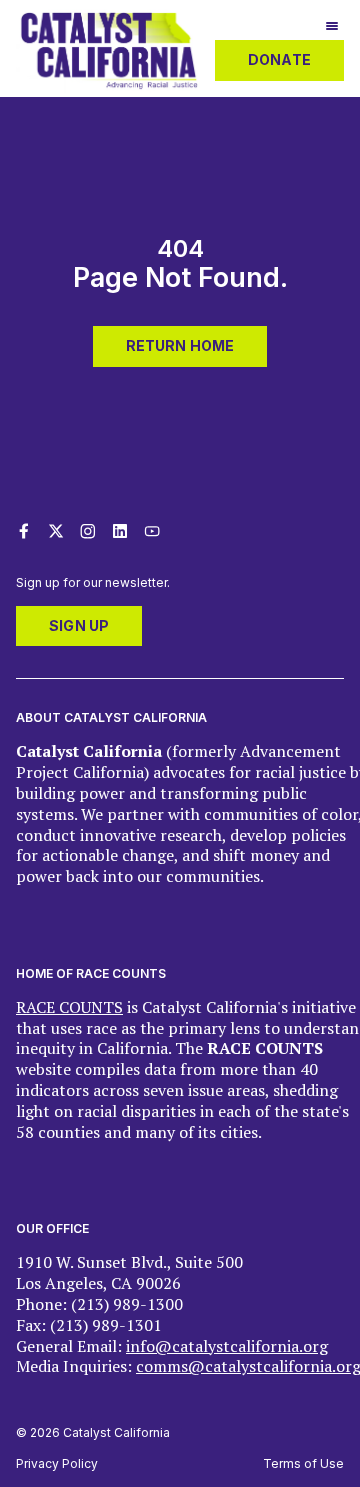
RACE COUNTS (69, 1007)
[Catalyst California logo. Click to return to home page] (108, 87)
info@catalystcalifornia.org (227, 1346)
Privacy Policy (57, 1463)
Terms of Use (303, 1463)
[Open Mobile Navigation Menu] (332, 28)
